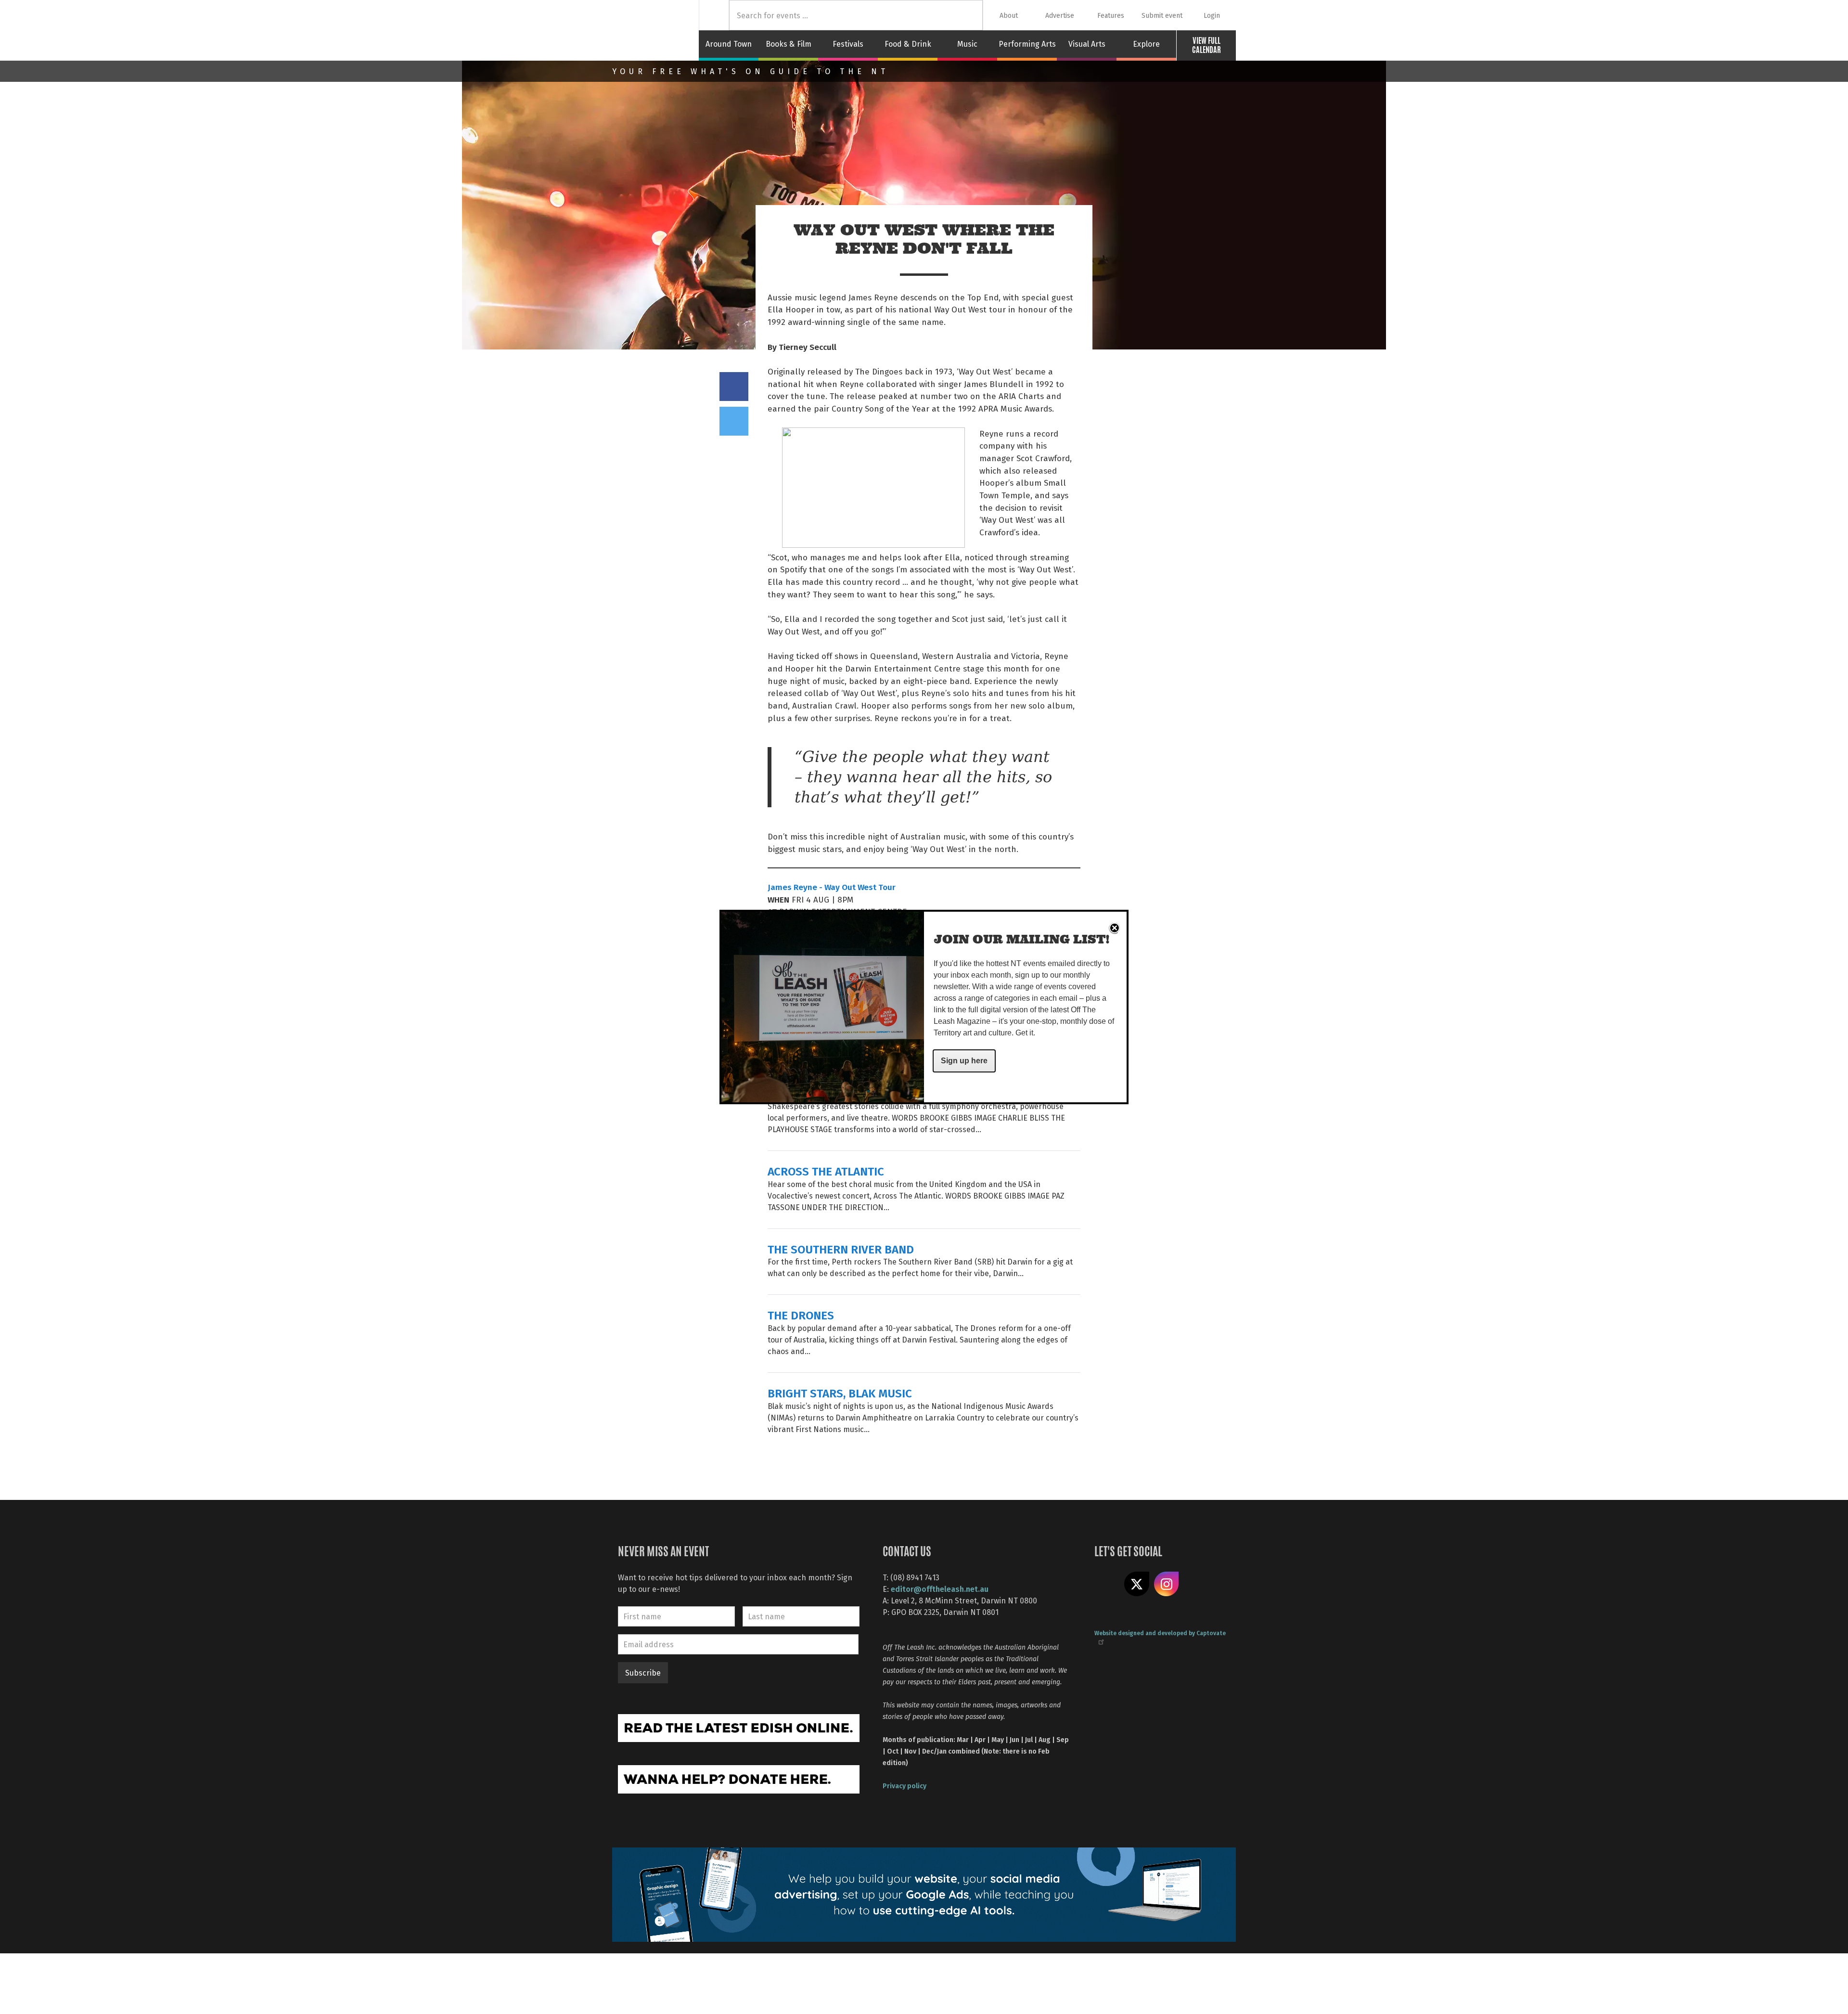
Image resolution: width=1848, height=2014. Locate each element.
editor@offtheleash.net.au (940, 1589)
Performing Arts (1027, 44)
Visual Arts (1087, 44)
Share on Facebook (734, 387)
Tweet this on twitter (734, 421)
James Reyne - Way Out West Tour (832, 887)
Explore (1146, 44)
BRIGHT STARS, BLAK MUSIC (840, 1393)
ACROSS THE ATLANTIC (826, 1171)
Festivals (848, 44)
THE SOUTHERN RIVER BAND (841, 1249)
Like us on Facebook (1107, 1584)
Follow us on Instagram (1167, 1584)
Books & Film (789, 44)
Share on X (1137, 1584)
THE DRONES (801, 1315)
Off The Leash (655, 30)
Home (714, 15)
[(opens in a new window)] (739, 1727)
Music (967, 44)
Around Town (729, 44)
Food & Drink (908, 44)
